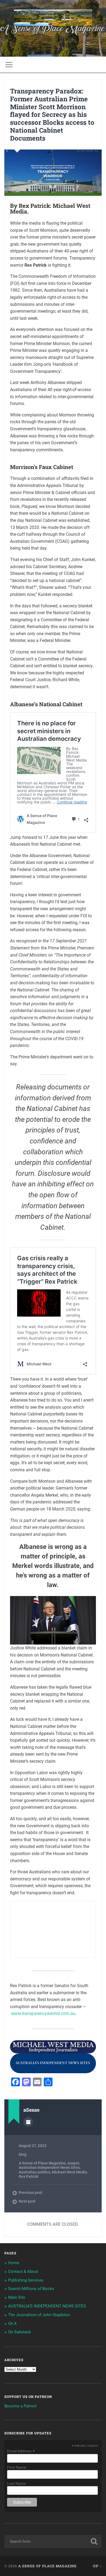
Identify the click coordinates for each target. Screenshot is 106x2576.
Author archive (28, 2122)
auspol (73, 2163)
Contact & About (23, 2271)
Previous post (31, 2193)
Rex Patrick (29, 2176)
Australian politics (35, 2172)
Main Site (17, 2297)
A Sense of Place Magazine (42, 2163)
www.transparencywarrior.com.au (43, 2013)
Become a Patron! (21, 2406)
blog (23, 2154)
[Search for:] (53, 2541)
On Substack (20, 2332)
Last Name (16, 2483)
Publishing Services (26, 2280)
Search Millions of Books (31, 2289)
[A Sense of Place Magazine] (53, 18)
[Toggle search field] (98, 65)
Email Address (21, 2451)
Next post (27, 2201)
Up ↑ (97, 2566)
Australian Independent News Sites (49, 2167)
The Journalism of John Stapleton (39, 2315)
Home (14, 2263)
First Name (17, 2467)
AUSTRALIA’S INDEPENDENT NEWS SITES (47, 2306)
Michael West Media (69, 2172)
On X (12, 2324)
